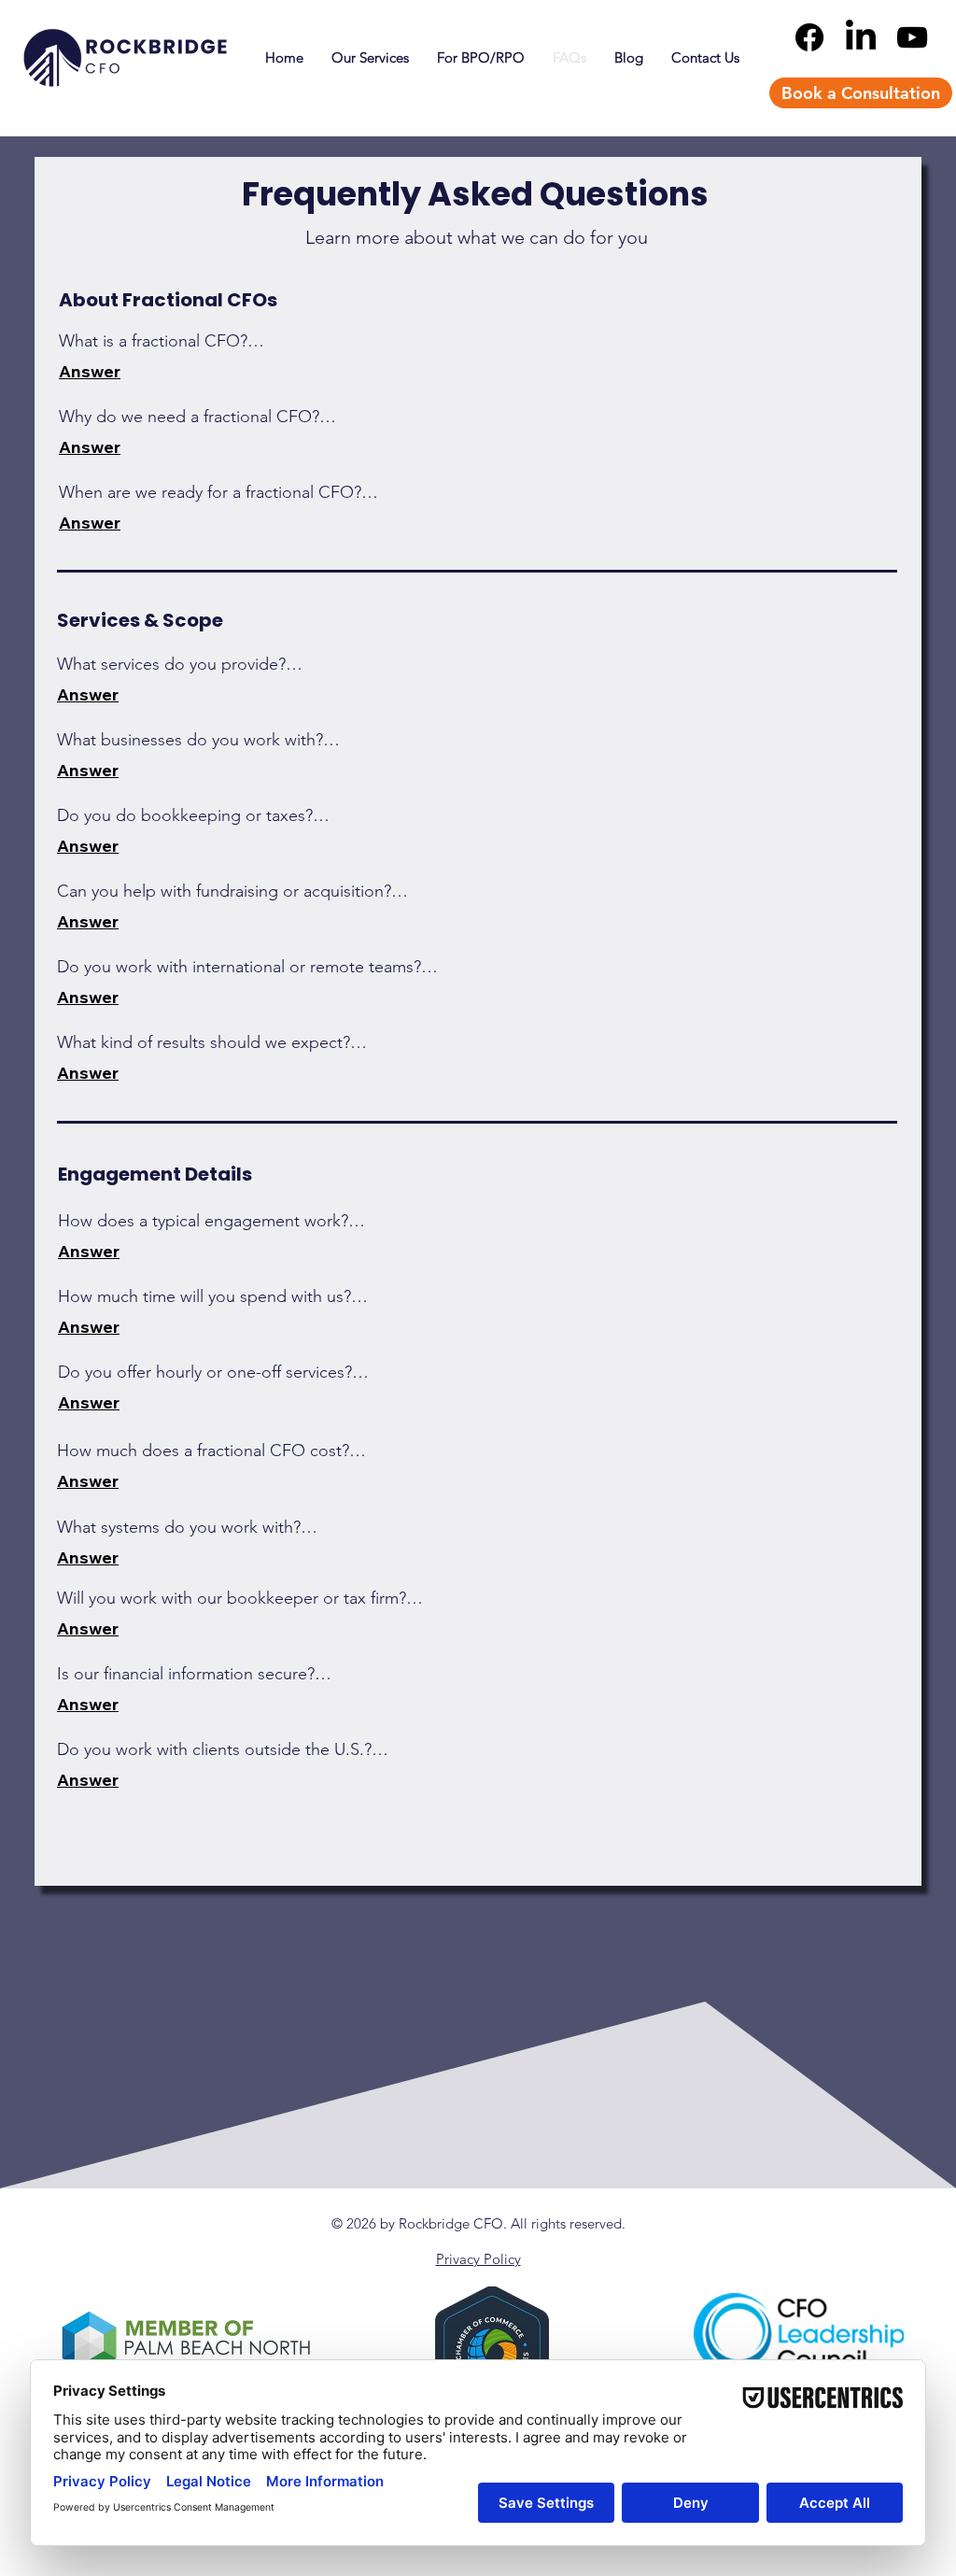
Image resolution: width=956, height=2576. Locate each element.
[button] (370, 58)
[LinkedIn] (861, 37)
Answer (90, 371)
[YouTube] (912, 37)
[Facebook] (809, 37)
